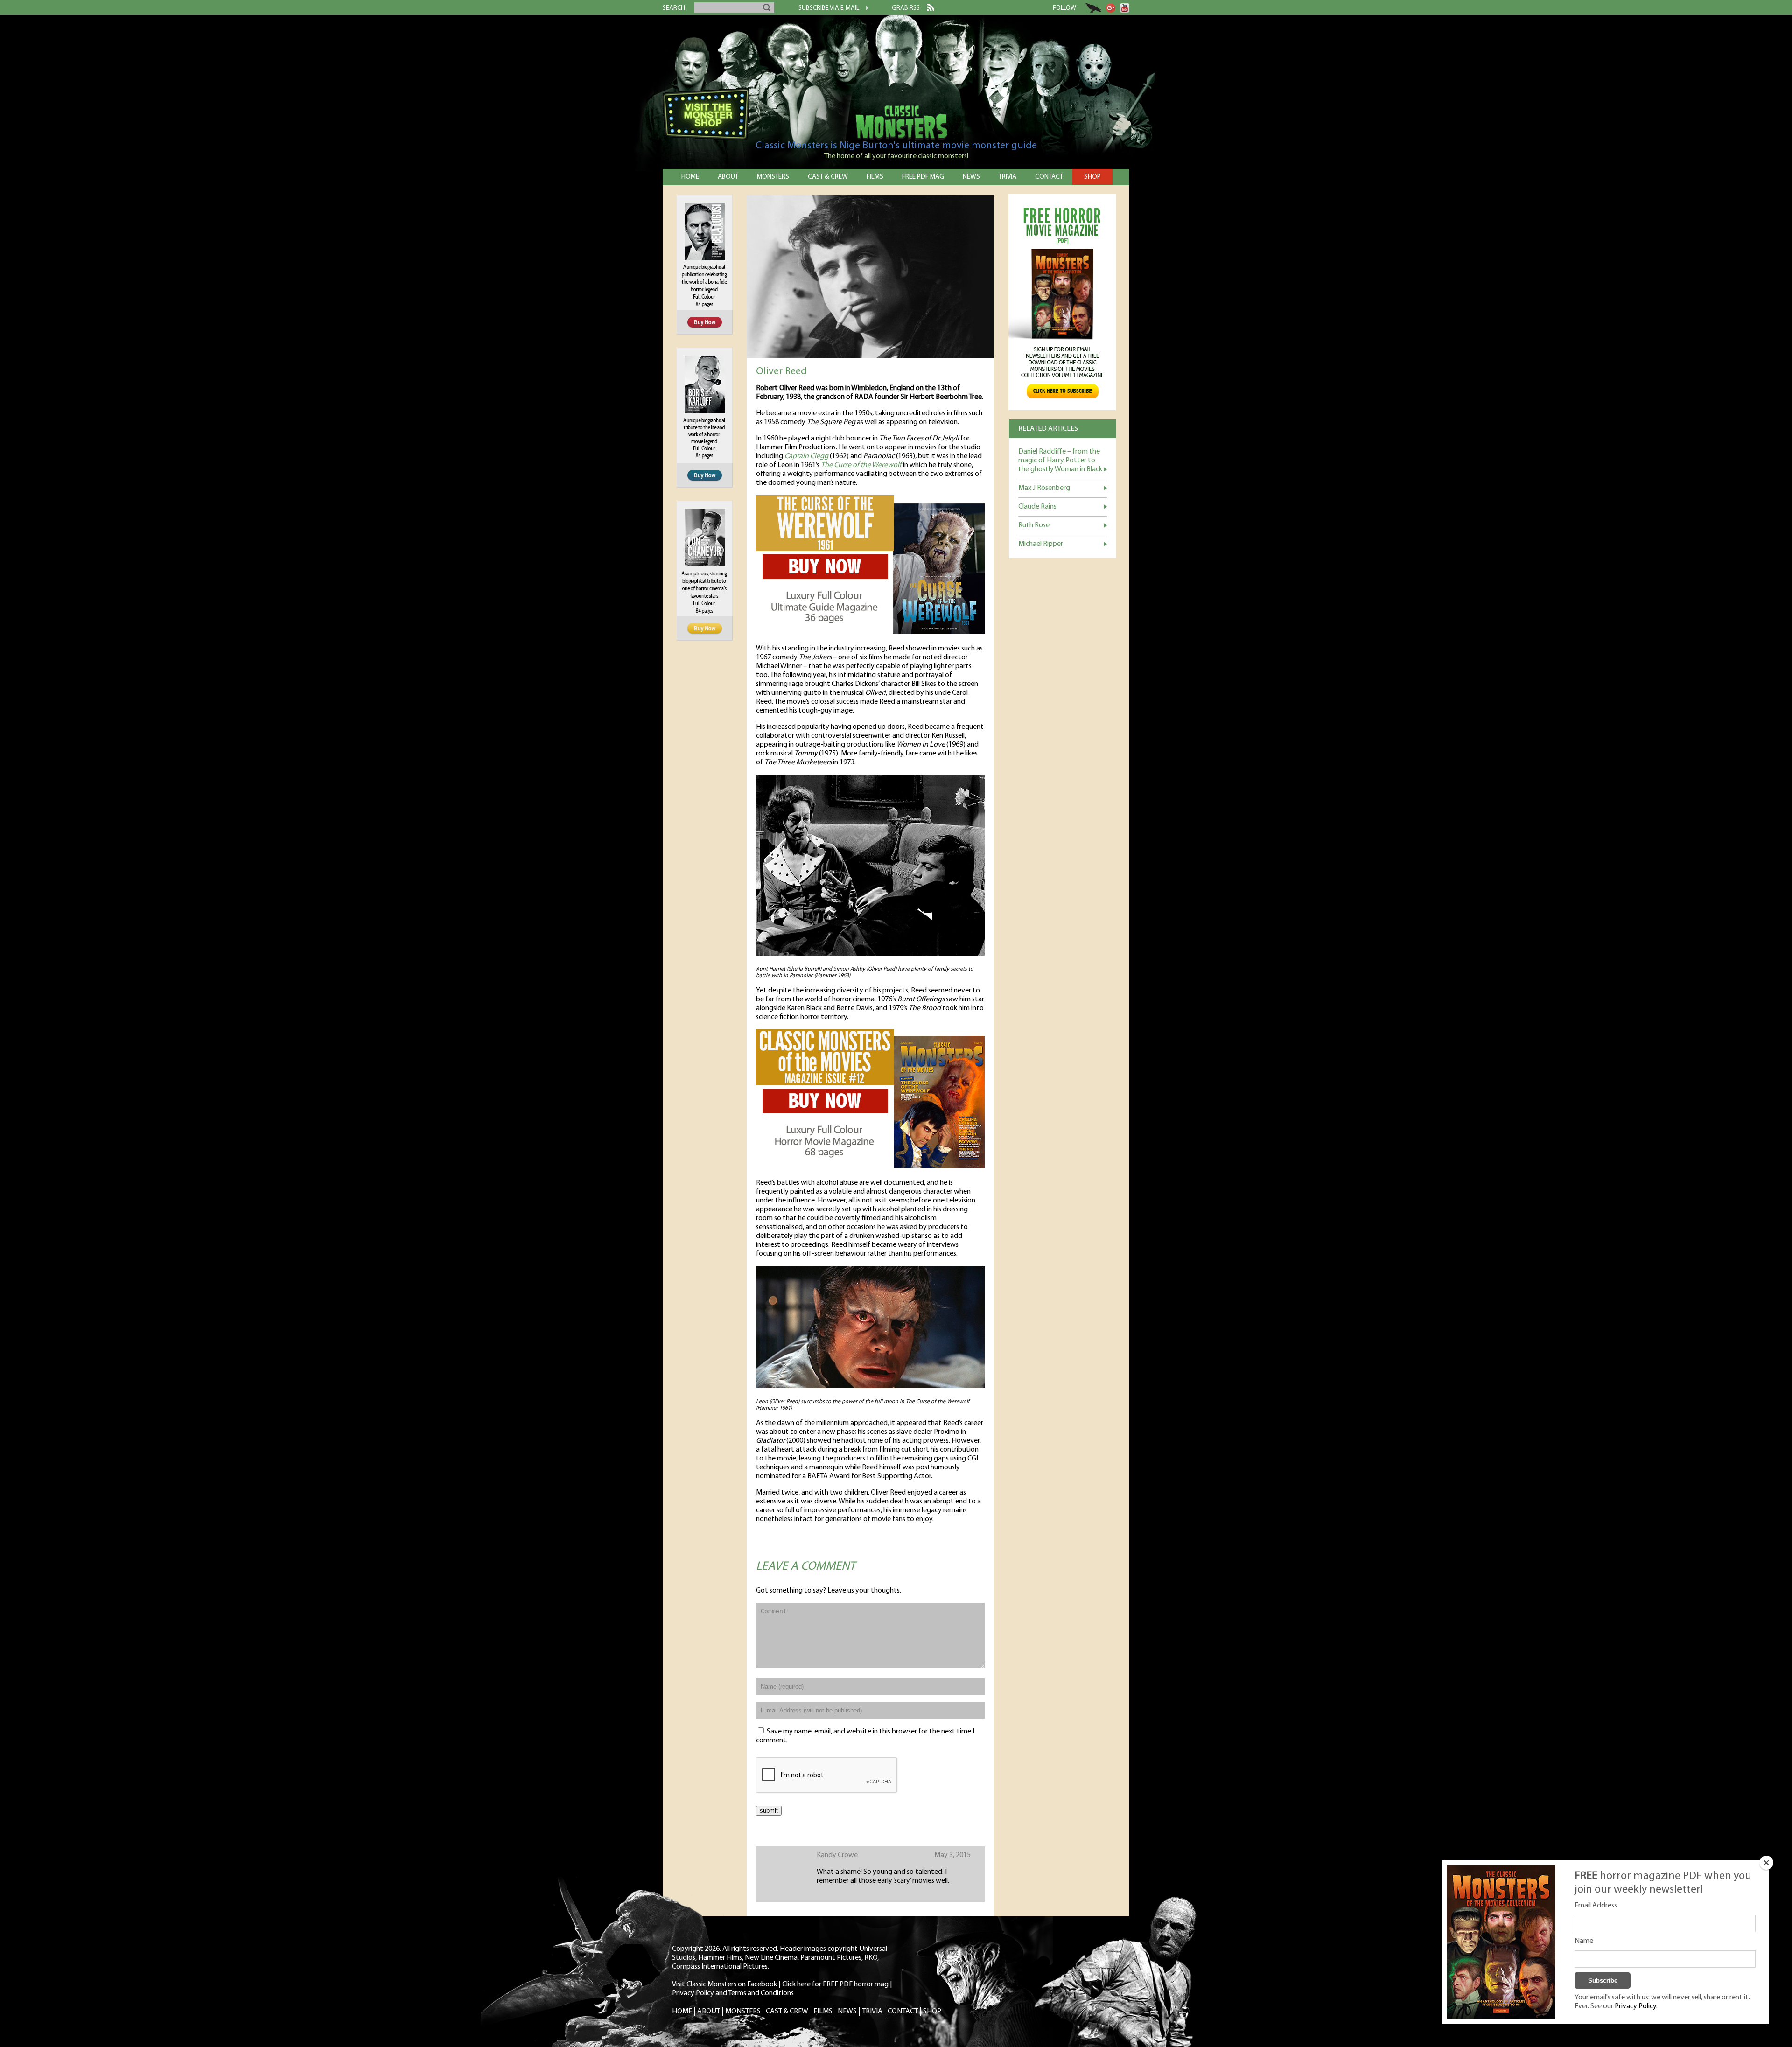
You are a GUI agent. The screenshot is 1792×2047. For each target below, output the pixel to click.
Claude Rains (1037, 507)
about (728, 177)
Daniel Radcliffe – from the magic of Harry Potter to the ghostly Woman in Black (1060, 461)
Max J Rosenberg (1044, 488)
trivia (1008, 177)
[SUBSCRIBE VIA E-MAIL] (864, 9)
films (875, 177)
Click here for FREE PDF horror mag (835, 1984)
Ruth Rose (1034, 525)
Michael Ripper (1041, 544)
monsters (773, 177)
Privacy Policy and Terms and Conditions (733, 1993)
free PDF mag (923, 177)
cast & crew (828, 177)
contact (1049, 177)
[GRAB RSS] (927, 9)
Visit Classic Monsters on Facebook (724, 1984)
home (690, 177)
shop (1092, 177)
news (971, 177)
